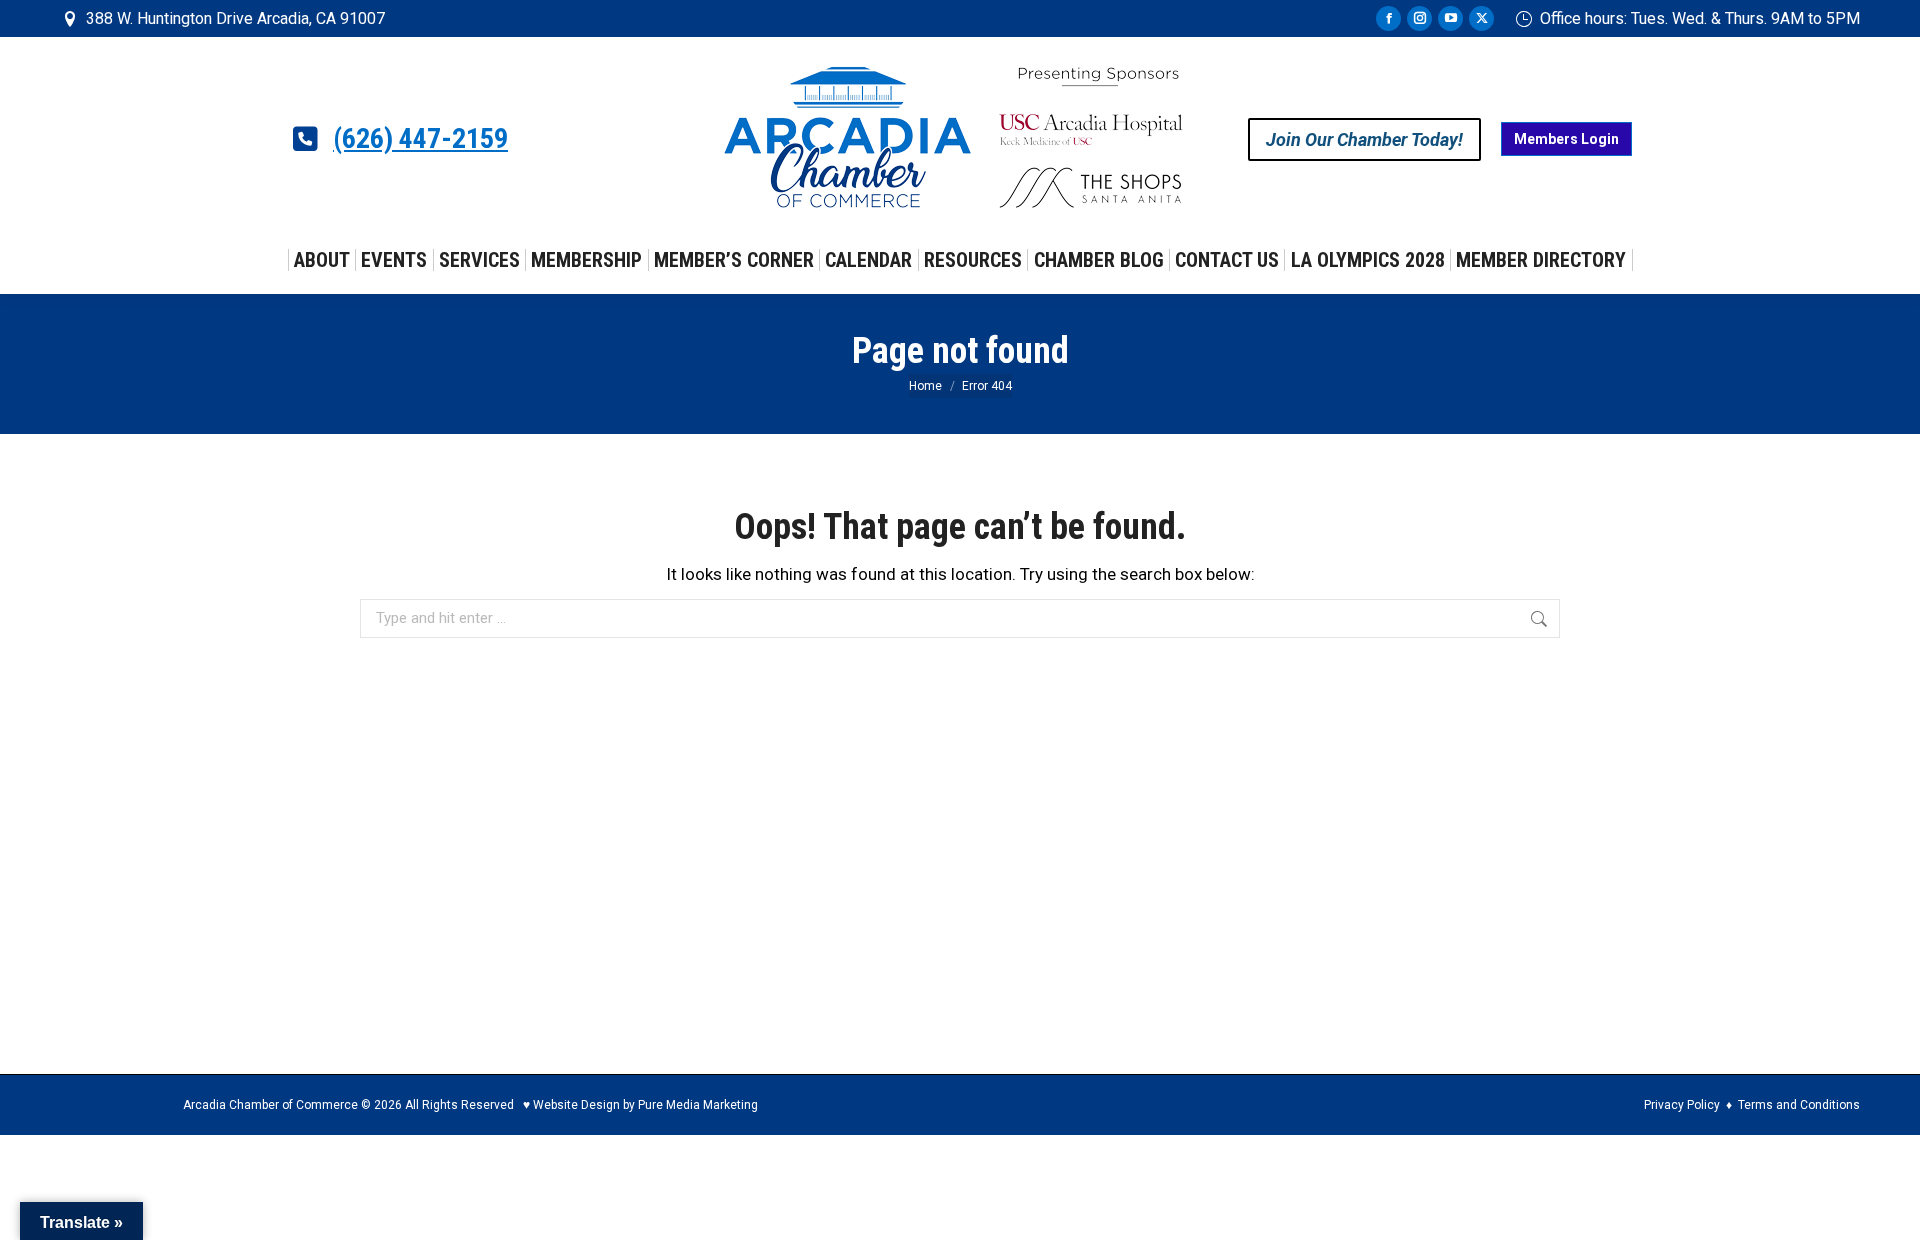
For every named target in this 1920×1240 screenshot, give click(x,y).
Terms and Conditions (1799, 1105)
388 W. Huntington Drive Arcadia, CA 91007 (235, 18)
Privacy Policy (1682, 1105)
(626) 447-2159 (420, 139)
